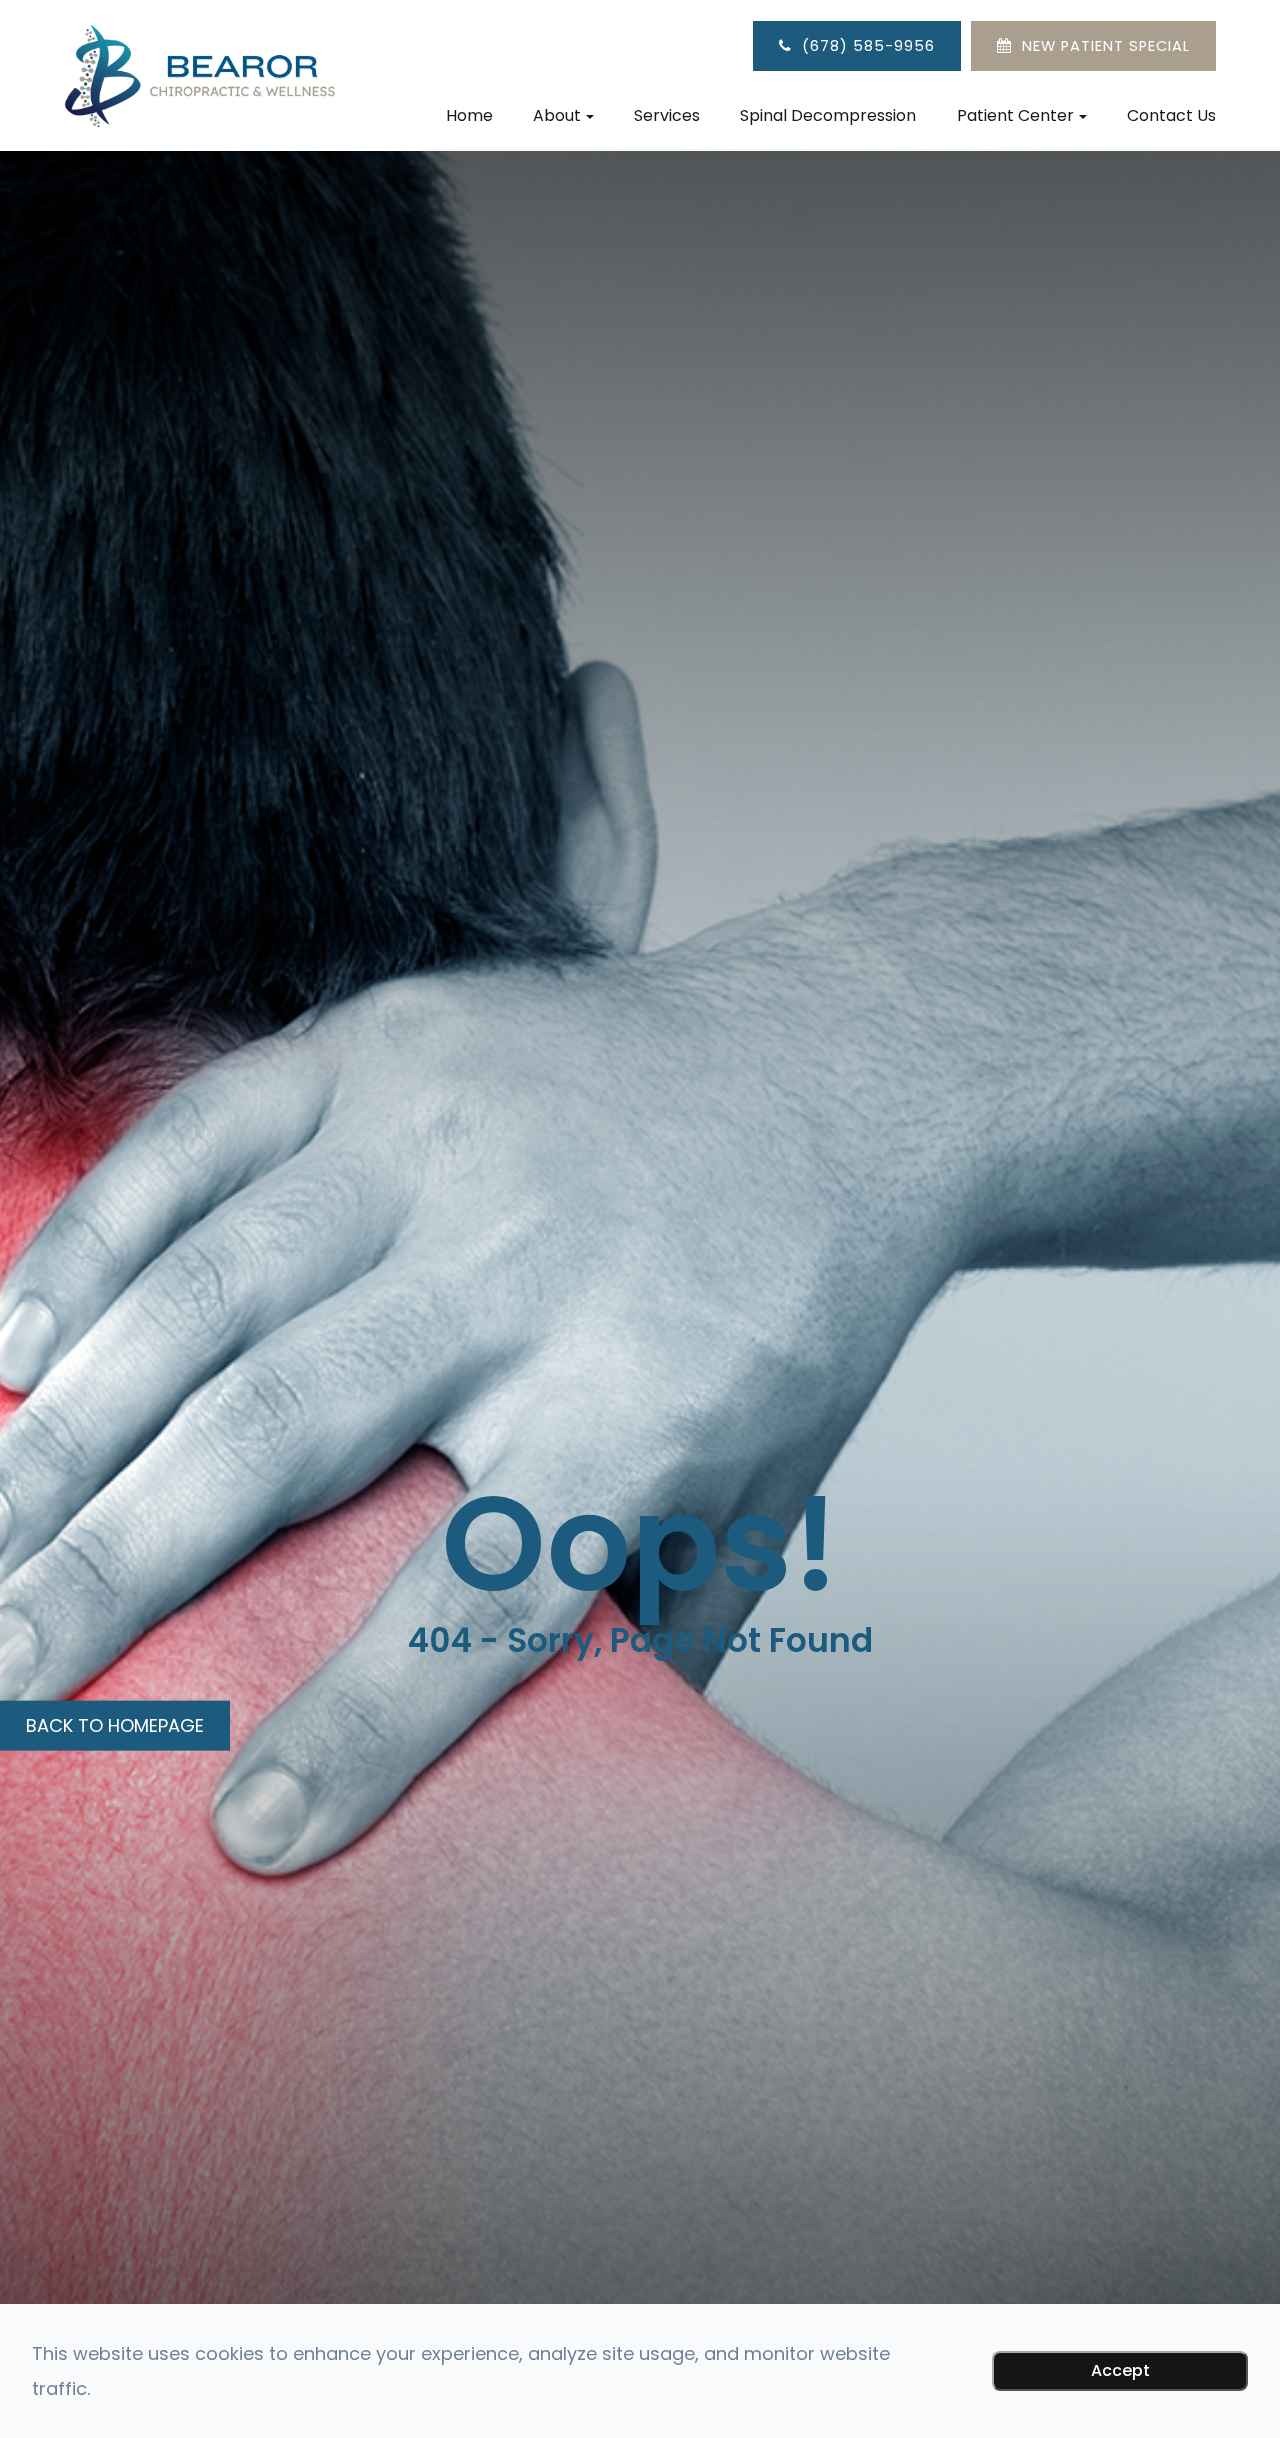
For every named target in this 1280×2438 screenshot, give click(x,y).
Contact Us (1171, 115)
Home (469, 115)
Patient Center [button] (1015, 115)
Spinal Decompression (828, 115)
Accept (1120, 2370)
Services (667, 115)
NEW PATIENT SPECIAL (1106, 46)
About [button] (557, 115)
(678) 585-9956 (868, 46)
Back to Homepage (115, 1724)
